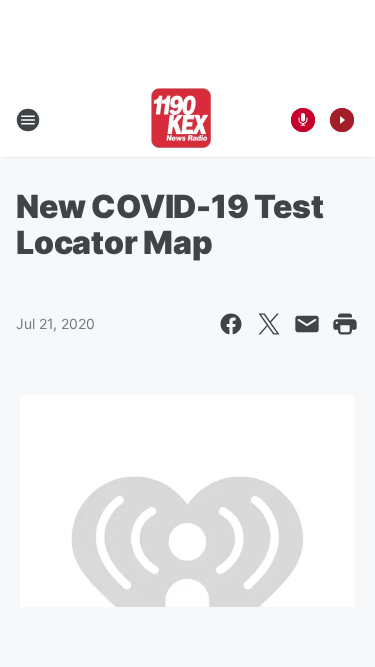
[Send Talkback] (303, 120)
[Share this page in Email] (307, 324)
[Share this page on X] (269, 324)
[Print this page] (345, 324)
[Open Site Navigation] (28, 120)
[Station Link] (181, 120)
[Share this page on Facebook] (231, 324)
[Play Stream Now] (342, 120)
